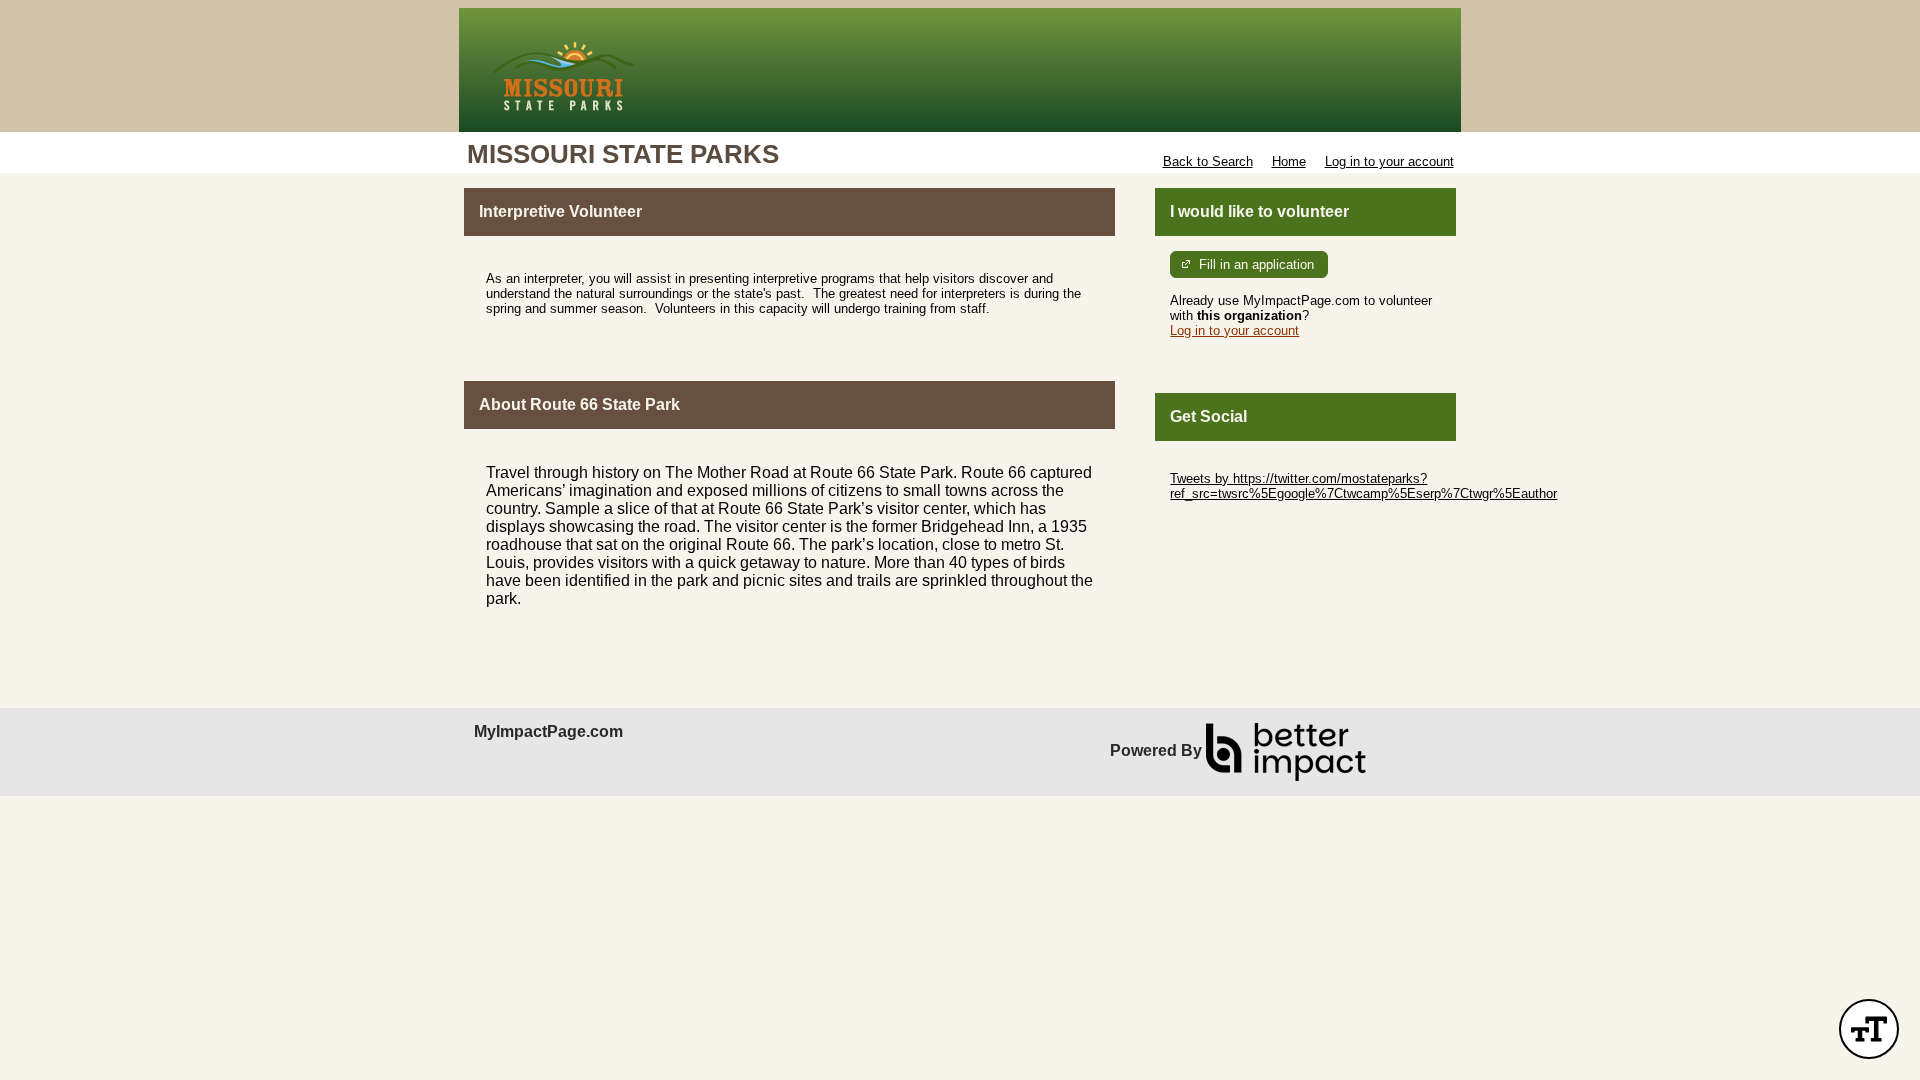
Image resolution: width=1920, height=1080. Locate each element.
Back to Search (1208, 161)
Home (1289, 161)
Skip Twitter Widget (1226, 463)
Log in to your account (1389, 161)
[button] (1869, 1029)
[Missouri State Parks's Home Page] (960, 70)
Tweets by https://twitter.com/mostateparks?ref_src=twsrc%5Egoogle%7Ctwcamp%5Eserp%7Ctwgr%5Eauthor (1363, 486)
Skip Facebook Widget (1235, 523)
